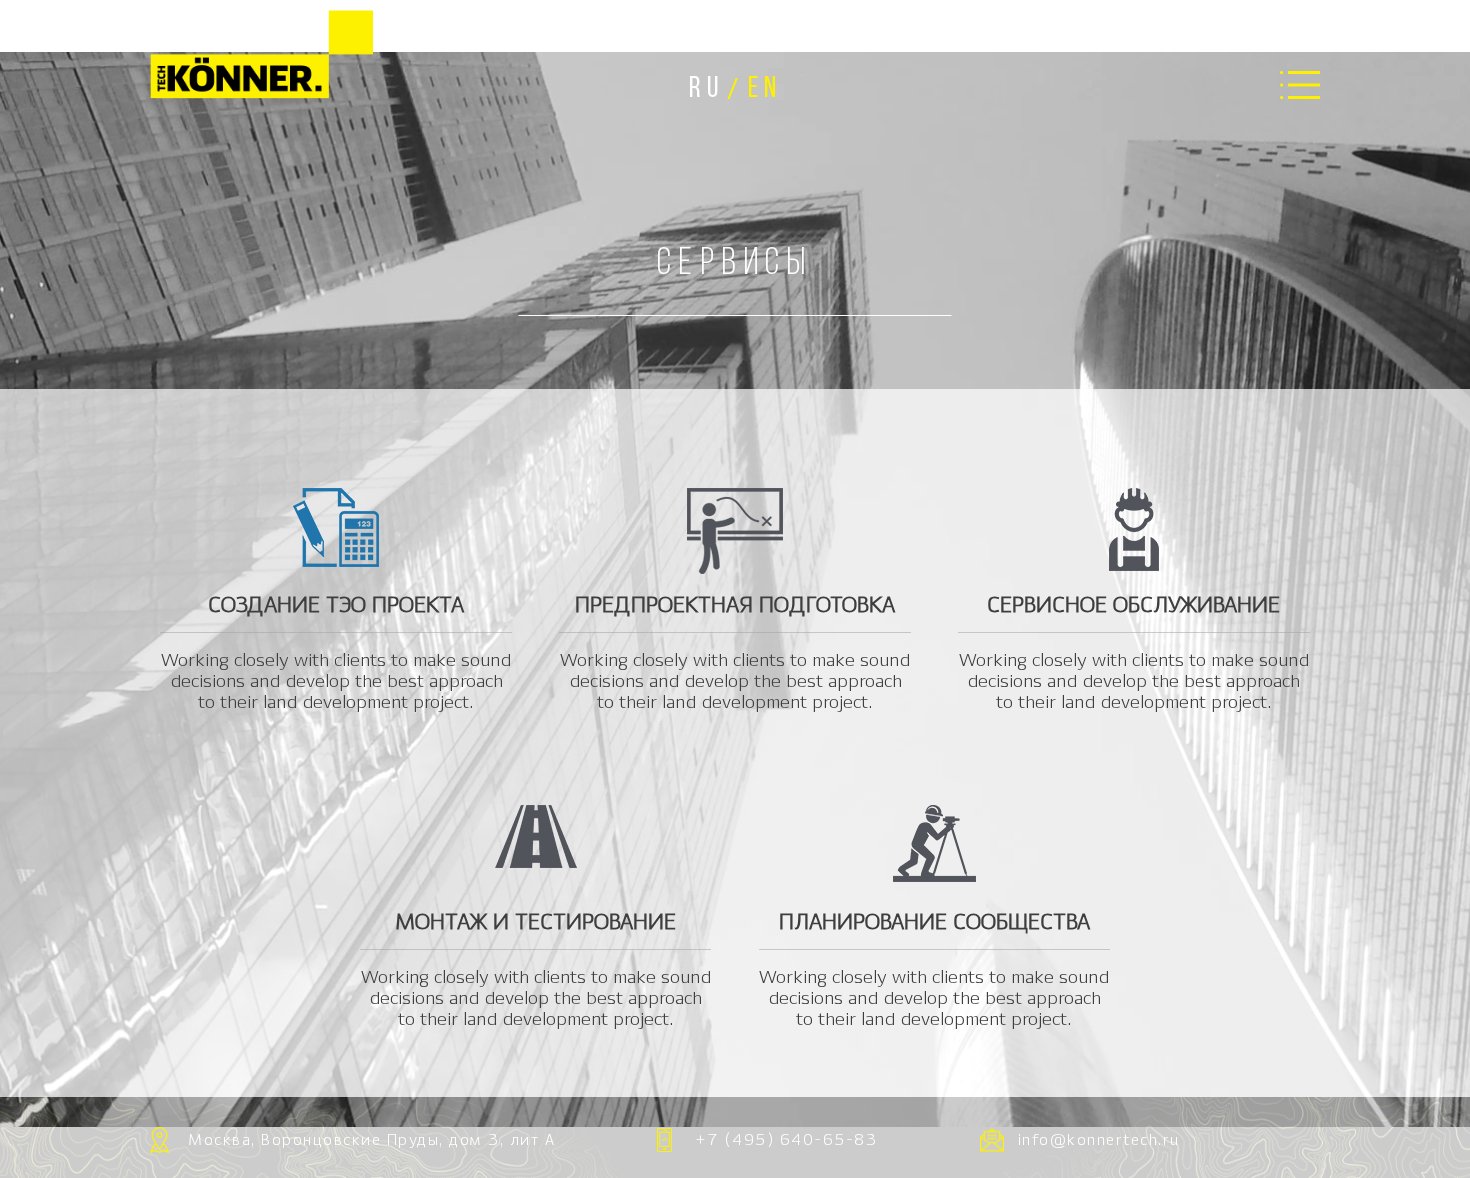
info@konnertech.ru (1099, 1141)
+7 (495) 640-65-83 (786, 1141)
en (765, 89)
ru (706, 89)
